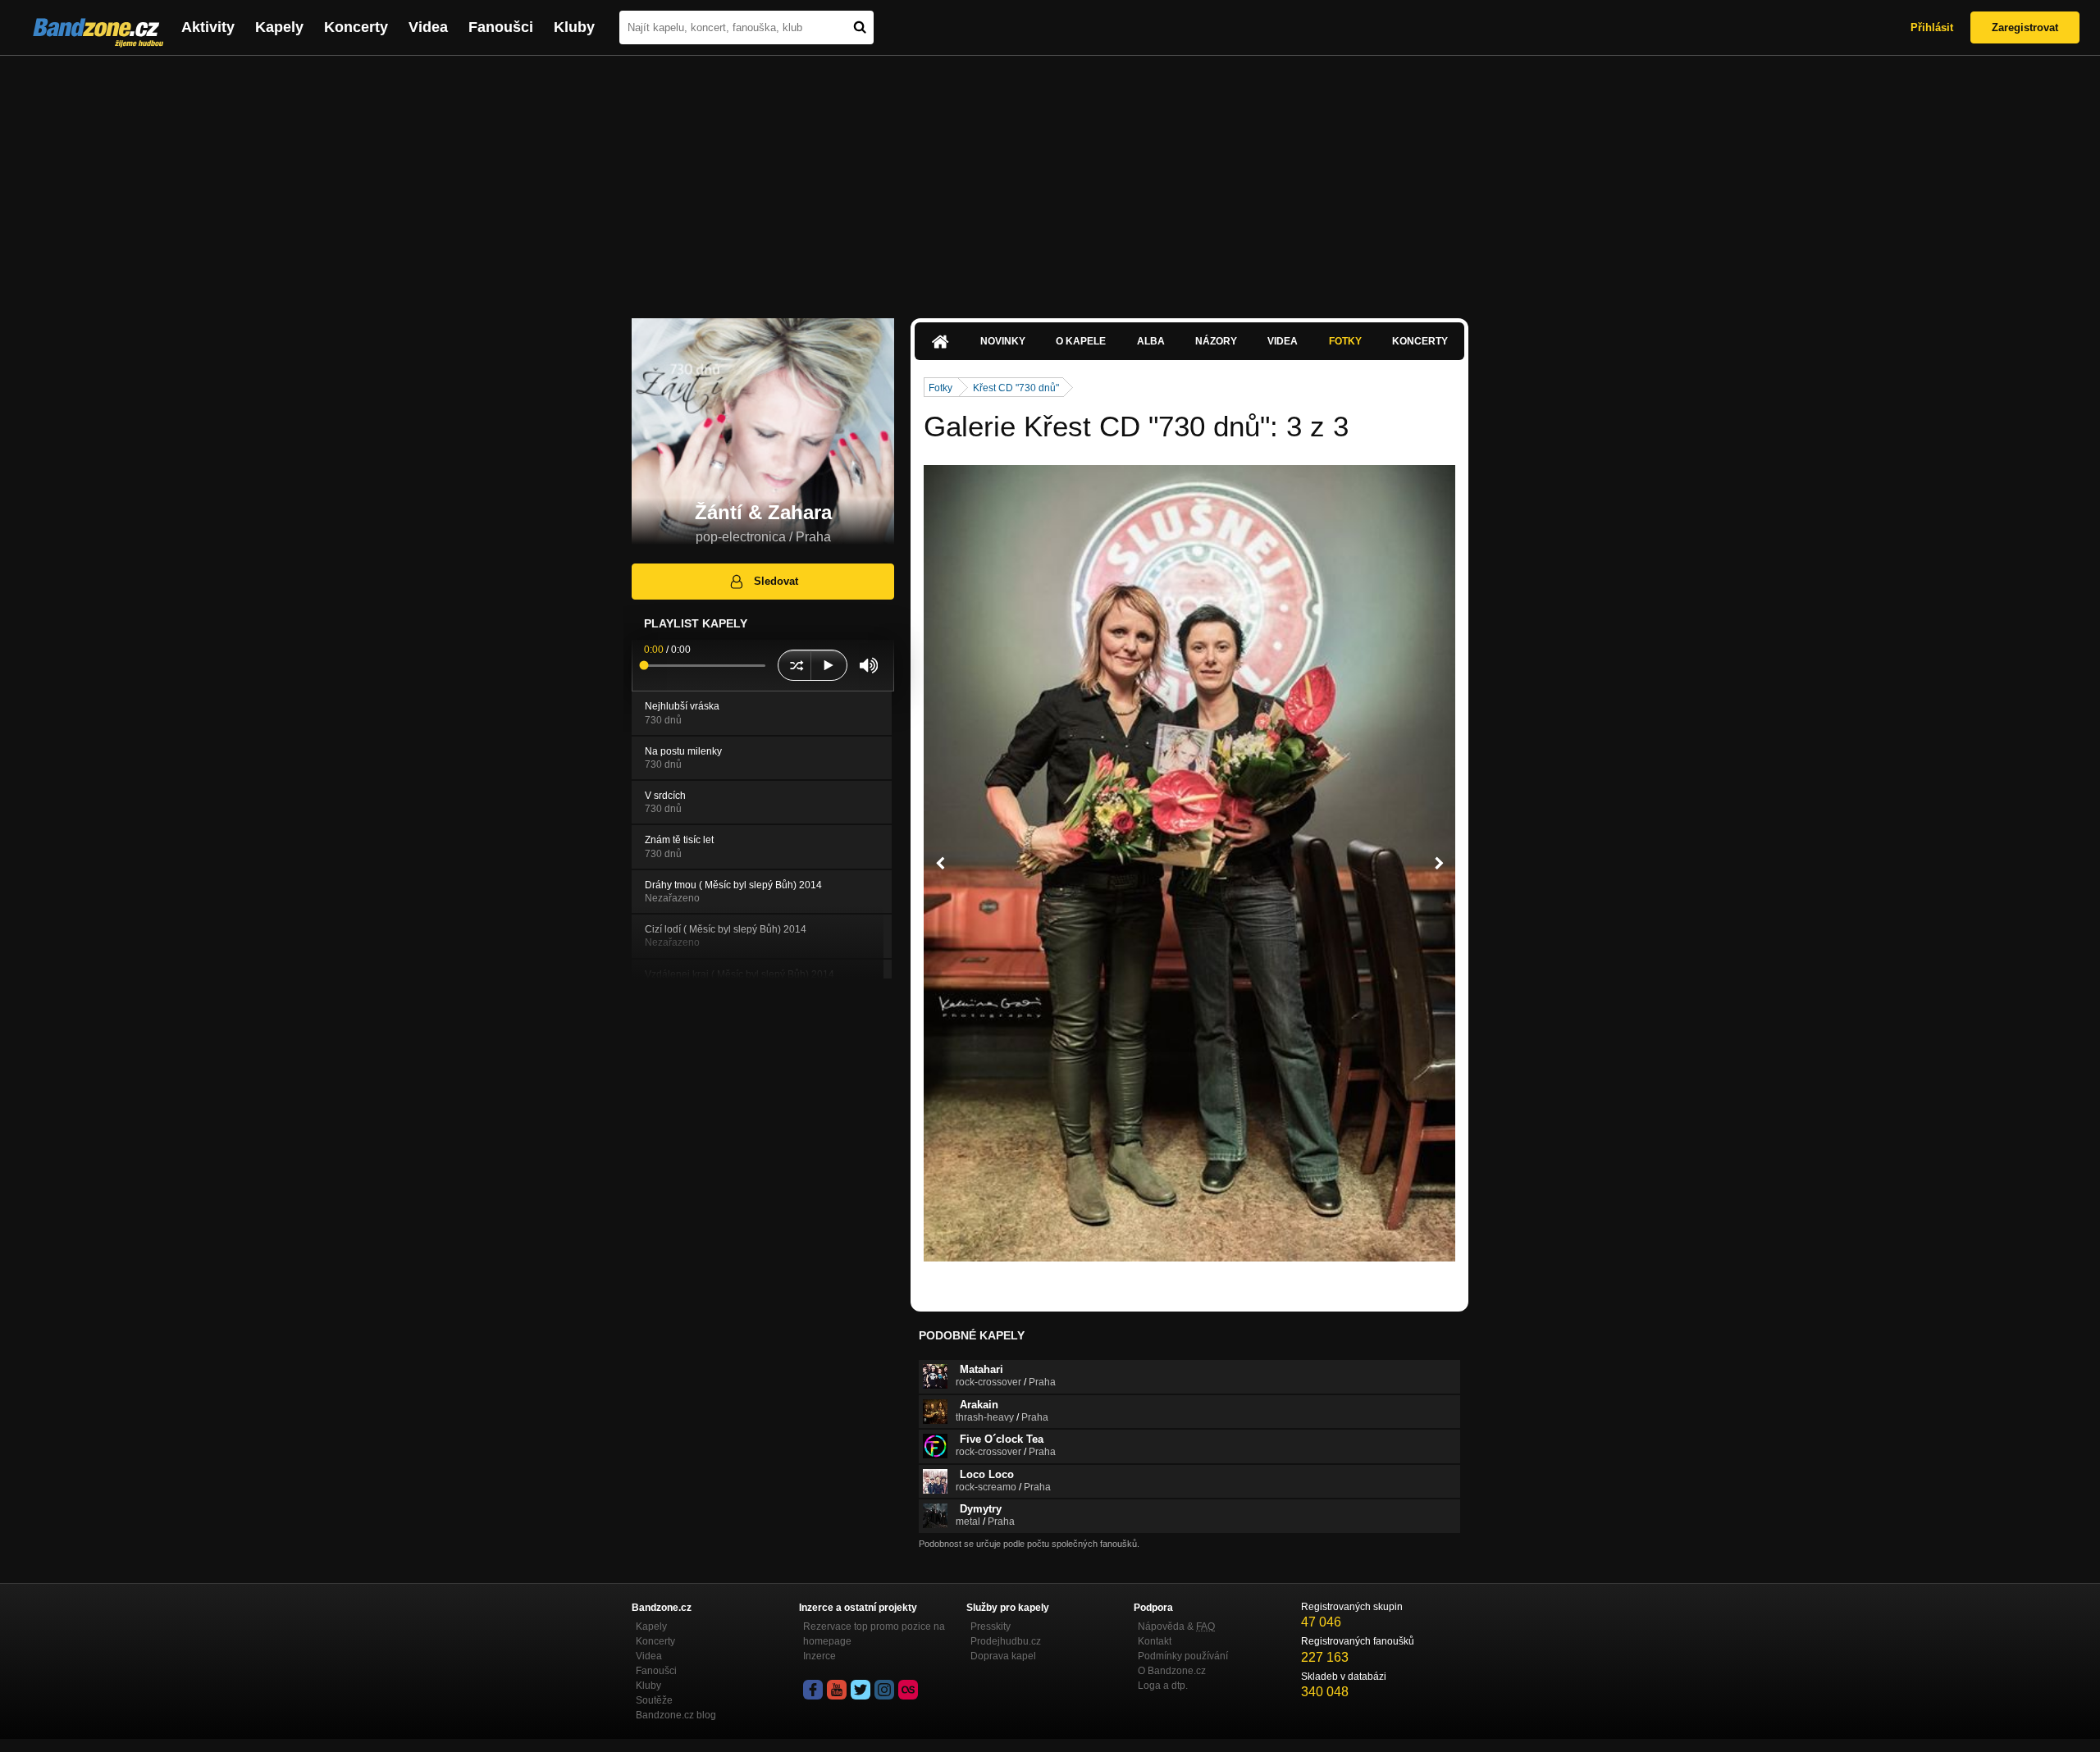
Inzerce (819, 1656)
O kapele (1081, 341)
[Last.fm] (908, 1690)
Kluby (574, 27)
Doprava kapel (1003, 1656)
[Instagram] (884, 1690)
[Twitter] (861, 1690)
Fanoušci (501, 27)
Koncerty (356, 27)
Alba (1151, 341)
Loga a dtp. (1163, 1686)
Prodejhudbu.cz (1006, 1641)
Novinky (1003, 341)
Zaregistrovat (2025, 27)
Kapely (279, 27)
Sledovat (776, 581)
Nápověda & (1176, 1627)
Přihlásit (1932, 27)
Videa (428, 27)
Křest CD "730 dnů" (1016, 388)
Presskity (991, 1627)
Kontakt (1155, 1641)
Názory (1216, 341)
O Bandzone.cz (1172, 1671)
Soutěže (654, 1700)
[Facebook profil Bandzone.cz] (813, 1690)
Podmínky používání (1183, 1656)
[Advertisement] (1050, 179)
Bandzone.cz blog (676, 1715)
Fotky (1345, 341)
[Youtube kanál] (837, 1690)
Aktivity (208, 27)
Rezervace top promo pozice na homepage (874, 1634)
